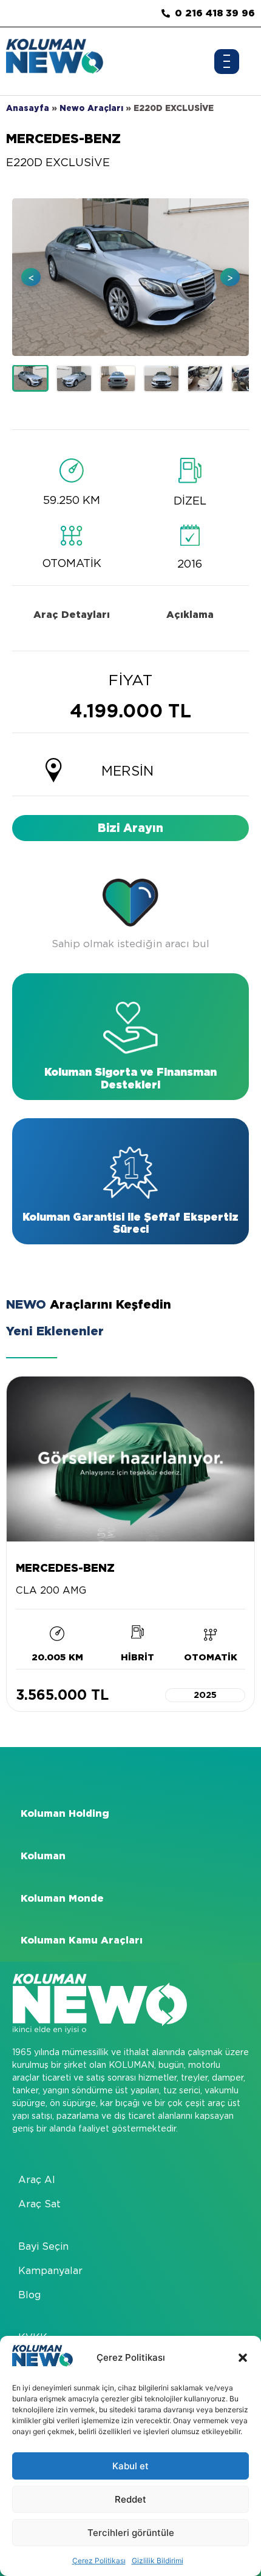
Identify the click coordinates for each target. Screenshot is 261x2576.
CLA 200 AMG (51, 1590)
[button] (243, 2358)
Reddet (130, 2499)
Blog (29, 2295)
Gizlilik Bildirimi (158, 2561)
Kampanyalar (50, 2271)
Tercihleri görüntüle (131, 2533)
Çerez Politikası (99, 2561)
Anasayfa (28, 108)
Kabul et (130, 2466)
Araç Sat (39, 2204)
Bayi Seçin (43, 2246)
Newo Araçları (91, 108)
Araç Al (37, 2180)
